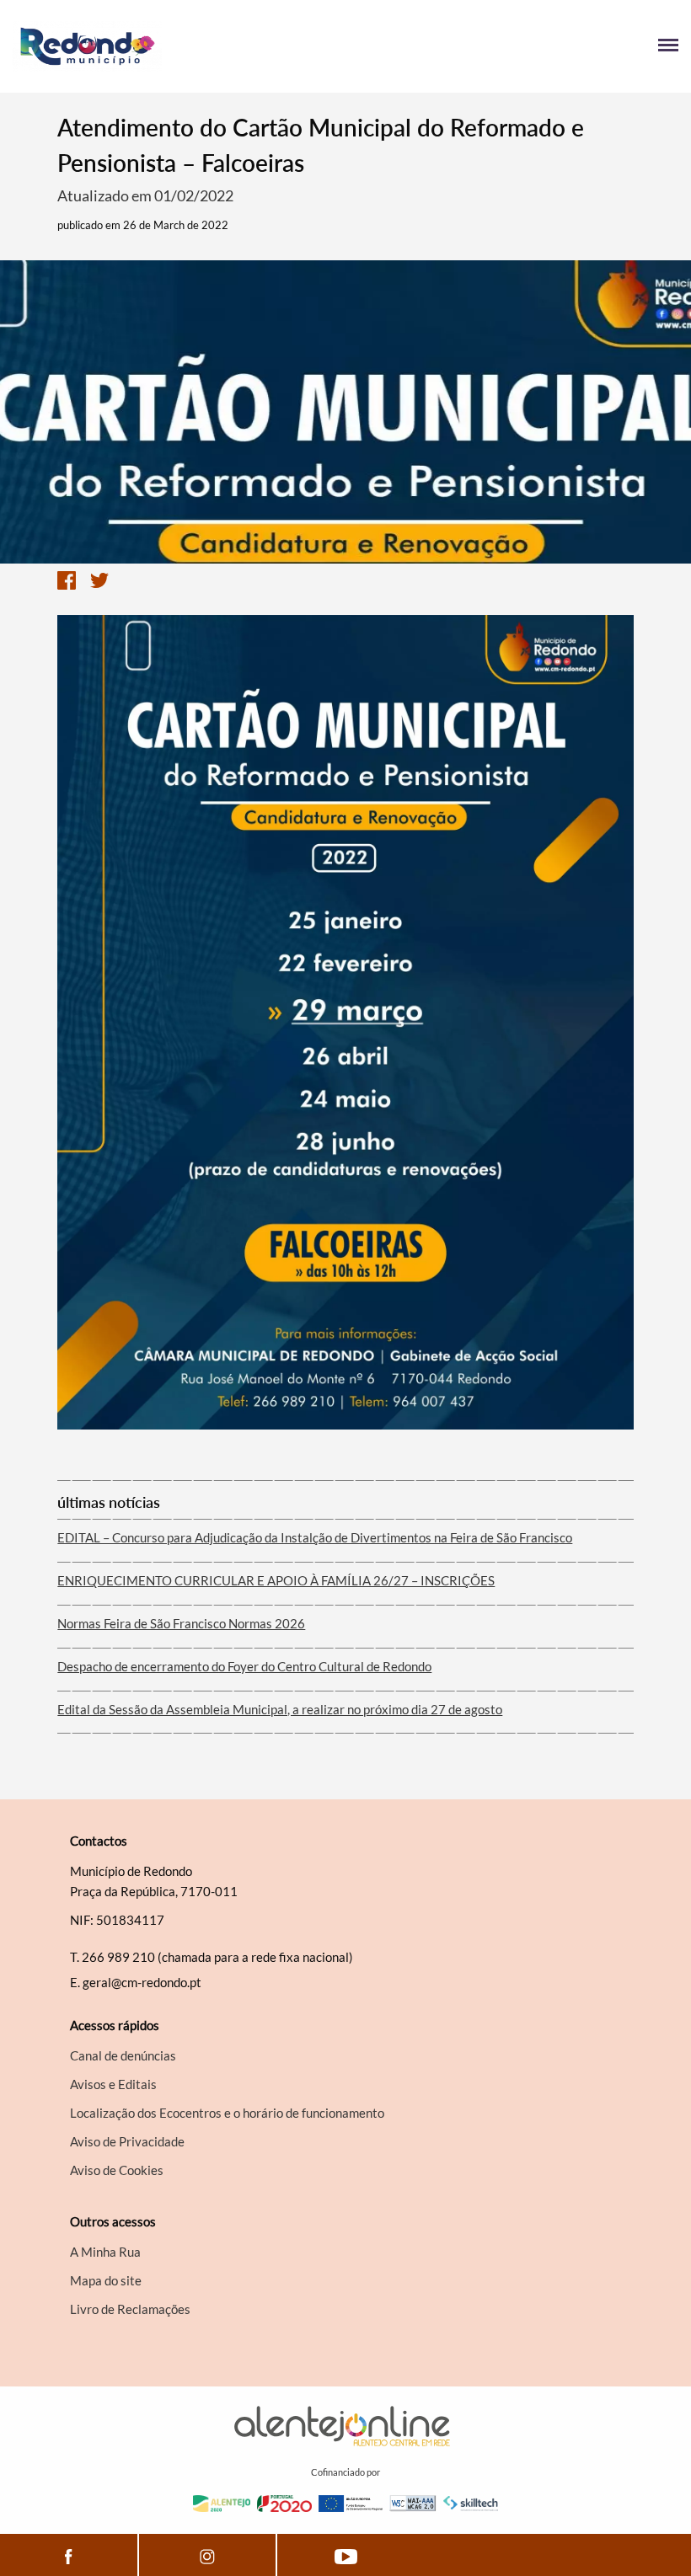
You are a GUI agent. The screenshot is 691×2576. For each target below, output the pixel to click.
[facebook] (69, 2555)
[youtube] (346, 2555)
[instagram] (207, 2555)
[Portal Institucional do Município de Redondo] (179, 46)
